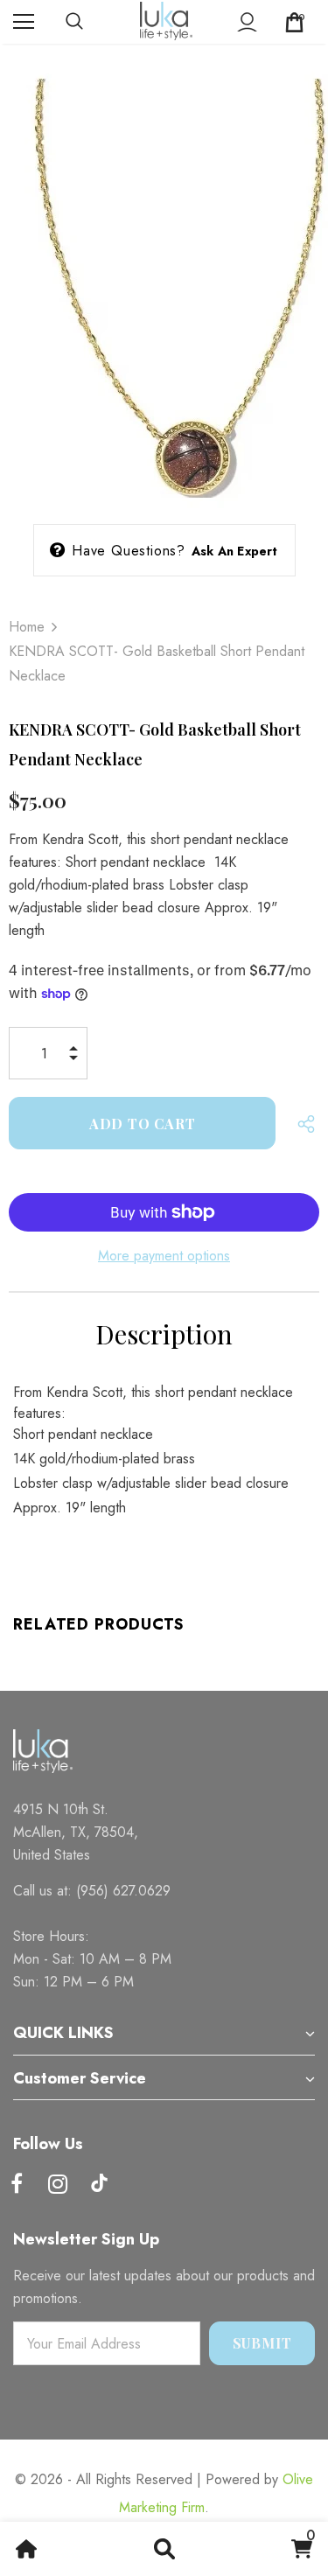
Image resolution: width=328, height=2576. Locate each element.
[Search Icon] (92, 22)
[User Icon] (247, 22)
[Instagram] (58, 2185)
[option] (164, 279)
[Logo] (166, 21)
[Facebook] (17, 2185)
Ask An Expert (235, 551)
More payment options (164, 1256)
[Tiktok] (99, 2185)
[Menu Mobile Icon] (24, 22)
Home (27, 627)
